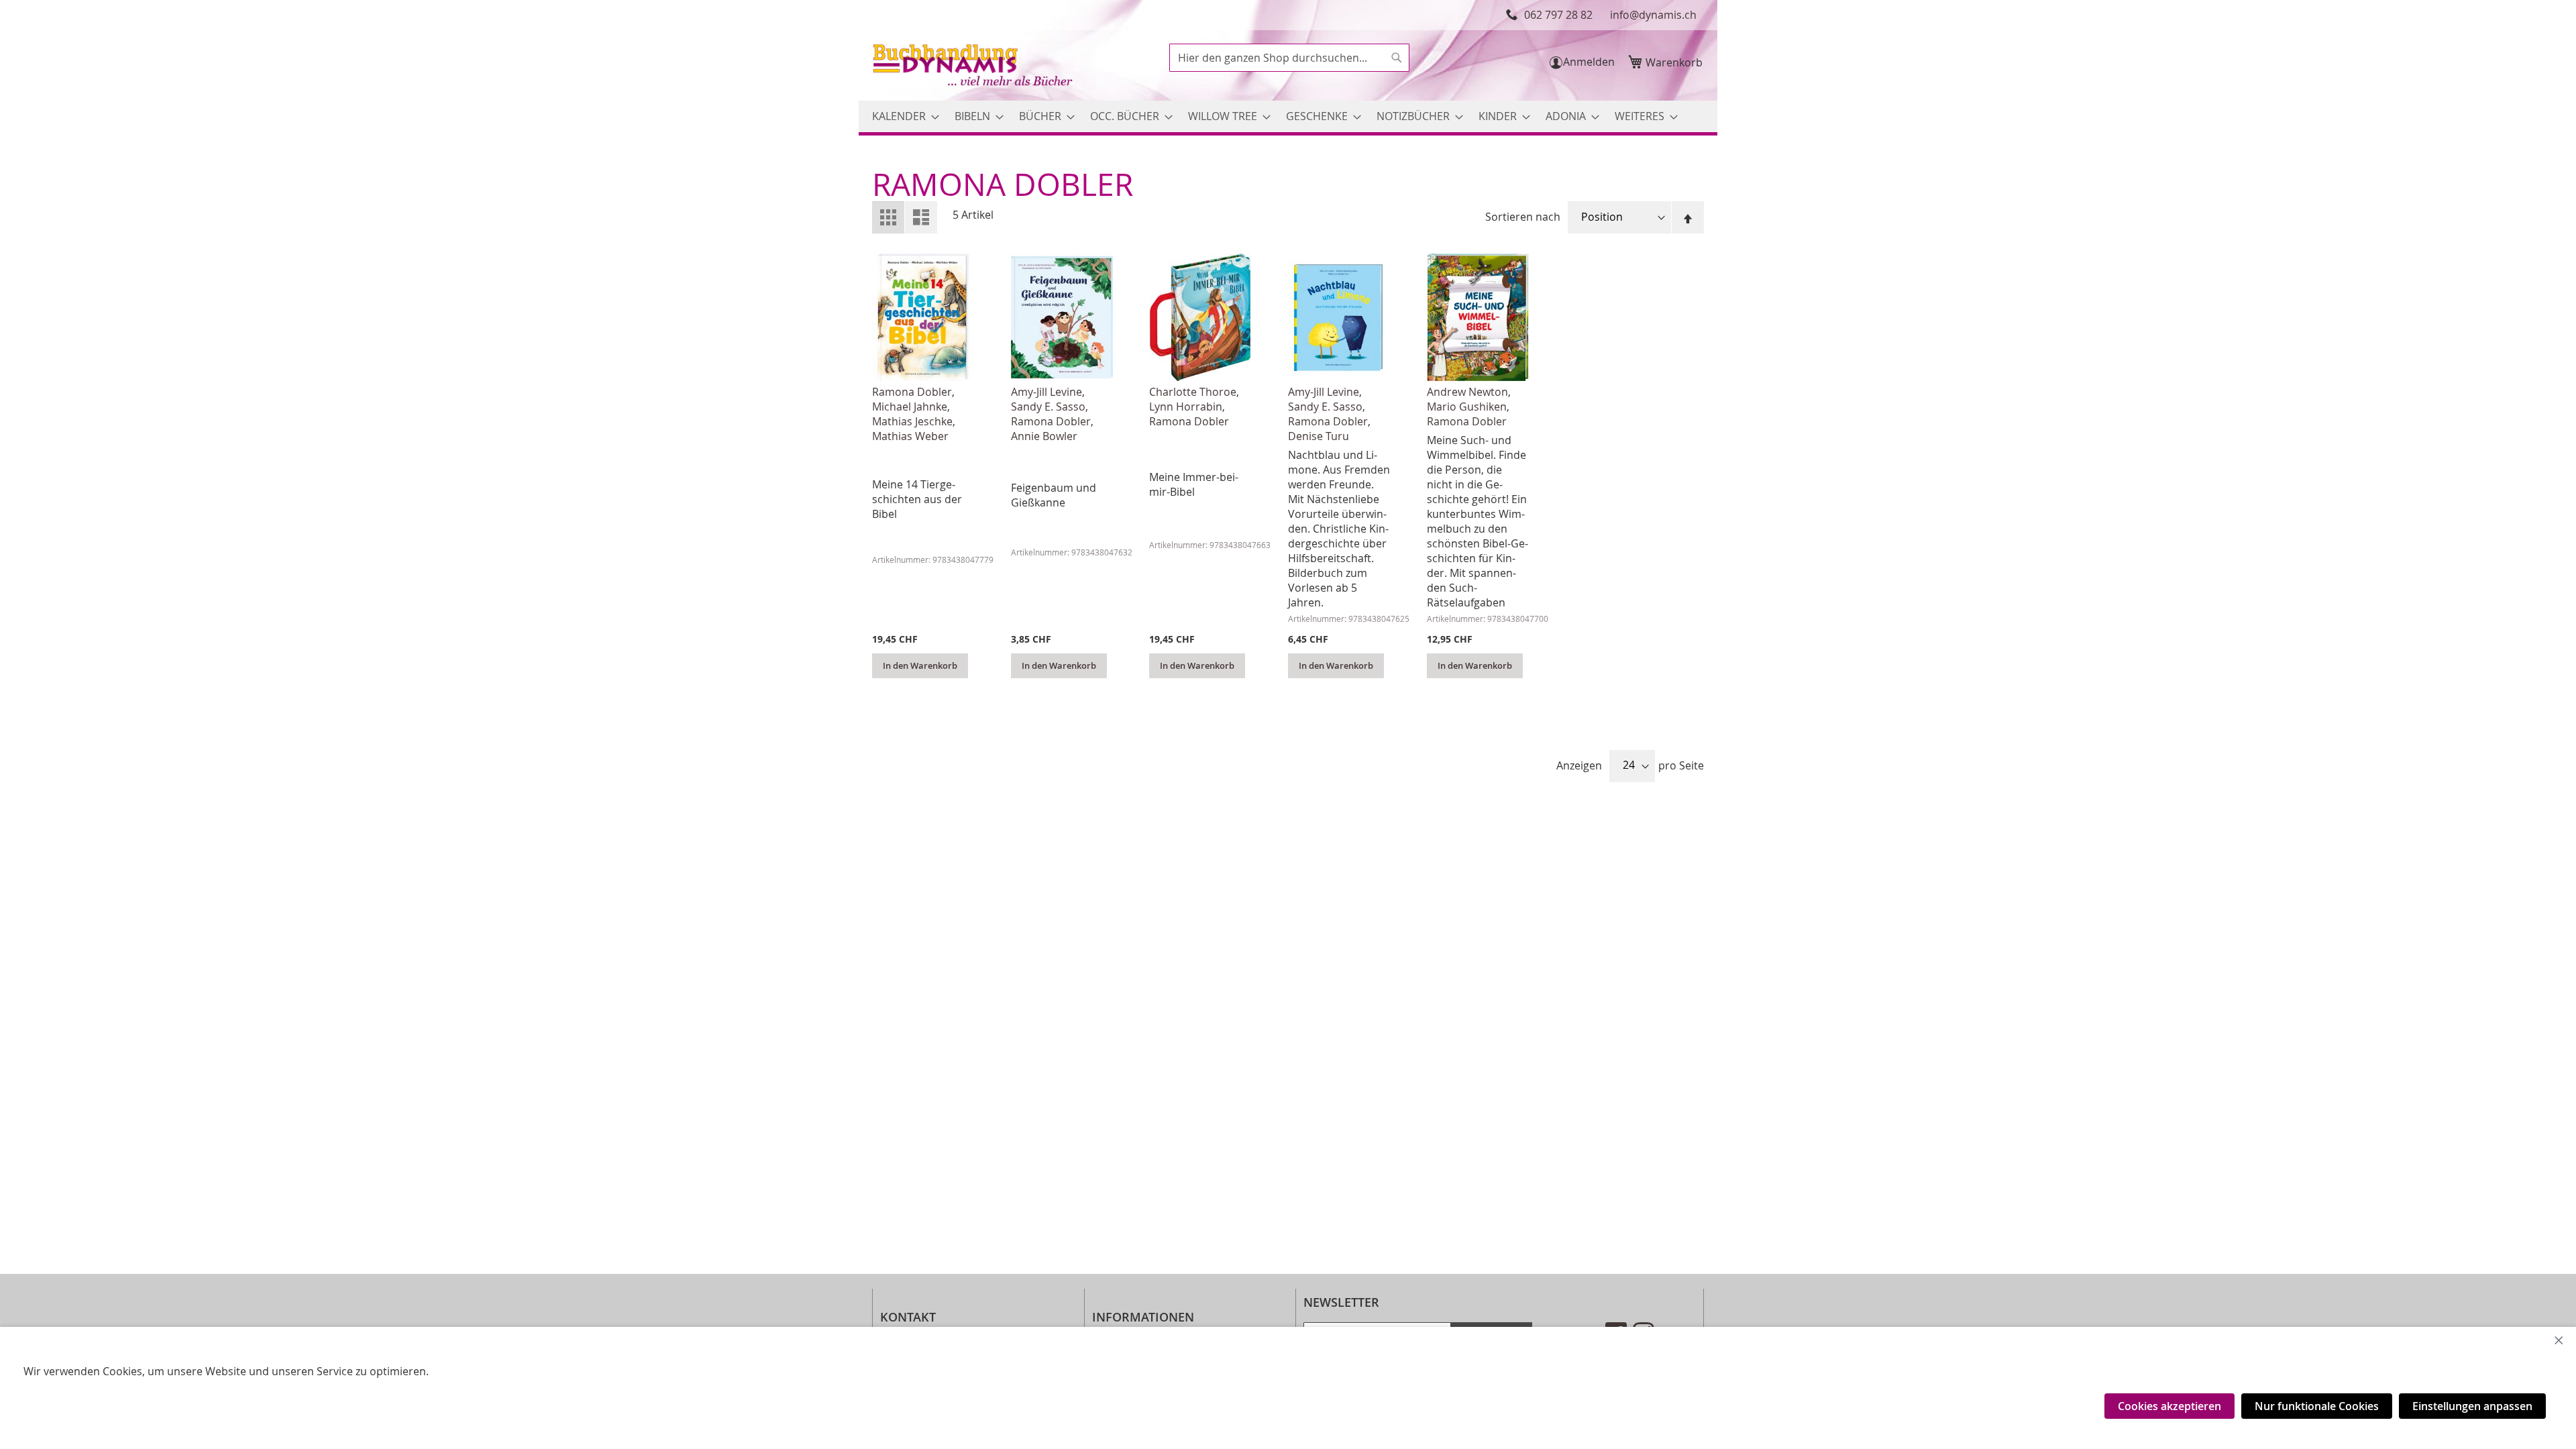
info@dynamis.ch (1653, 15)
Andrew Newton (1467, 392)
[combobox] (1289, 58)
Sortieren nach (1523, 217)
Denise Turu (1319, 436)
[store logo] (974, 67)
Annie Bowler (1044, 436)
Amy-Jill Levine (1046, 392)
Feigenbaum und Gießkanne (1054, 495)
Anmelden (1589, 62)
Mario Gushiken (1467, 407)
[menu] (1288, 116)
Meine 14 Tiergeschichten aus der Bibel (917, 499)
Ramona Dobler (912, 392)
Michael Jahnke (910, 407)
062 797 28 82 (1558, 15)
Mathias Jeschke (912, 421)
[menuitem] (902, 116)
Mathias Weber (910, 436)
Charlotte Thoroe (1193, 392)
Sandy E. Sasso (1048, 407)
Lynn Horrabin (1186, 407)
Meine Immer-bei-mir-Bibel (1194, 484)
